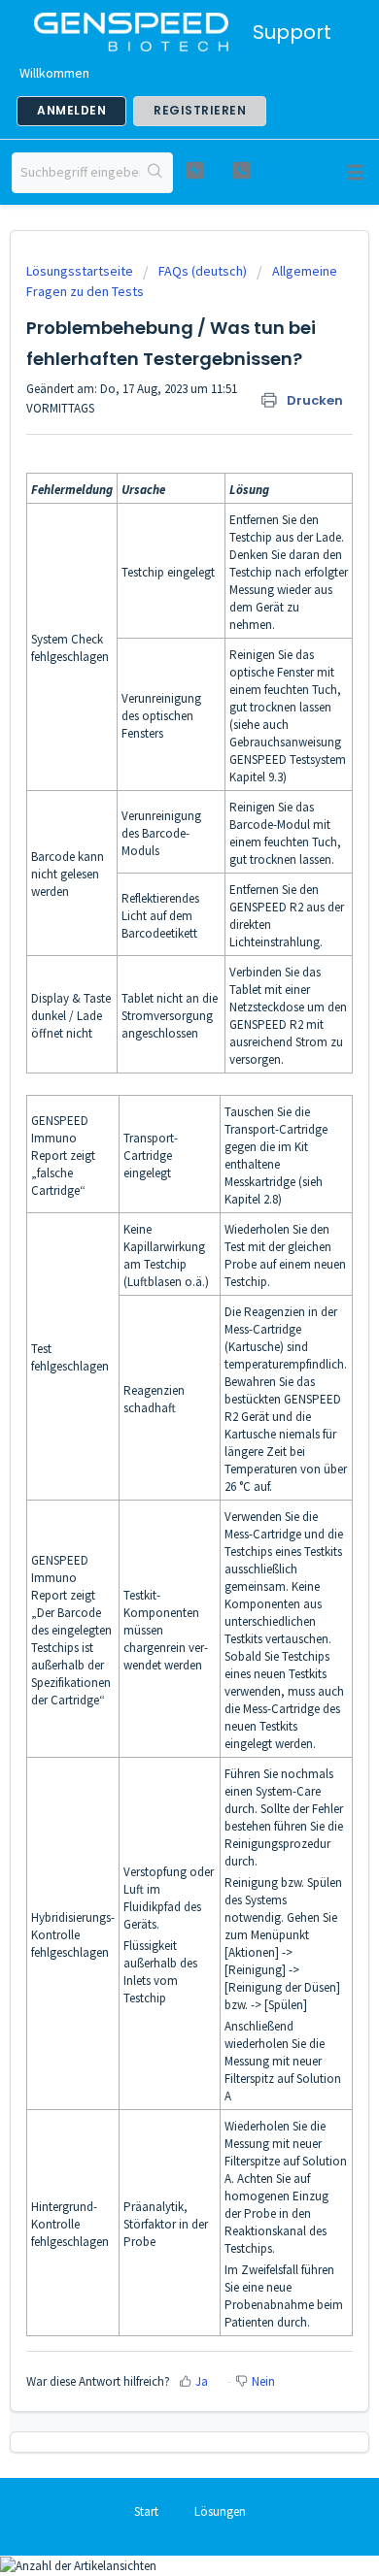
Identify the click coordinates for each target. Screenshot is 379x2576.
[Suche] (156, 173)
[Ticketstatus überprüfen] (194, 170)
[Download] (154, 1305)
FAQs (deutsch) (203, 271)
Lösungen (220, 2511)
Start (146, 2511)
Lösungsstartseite (81, 271)
